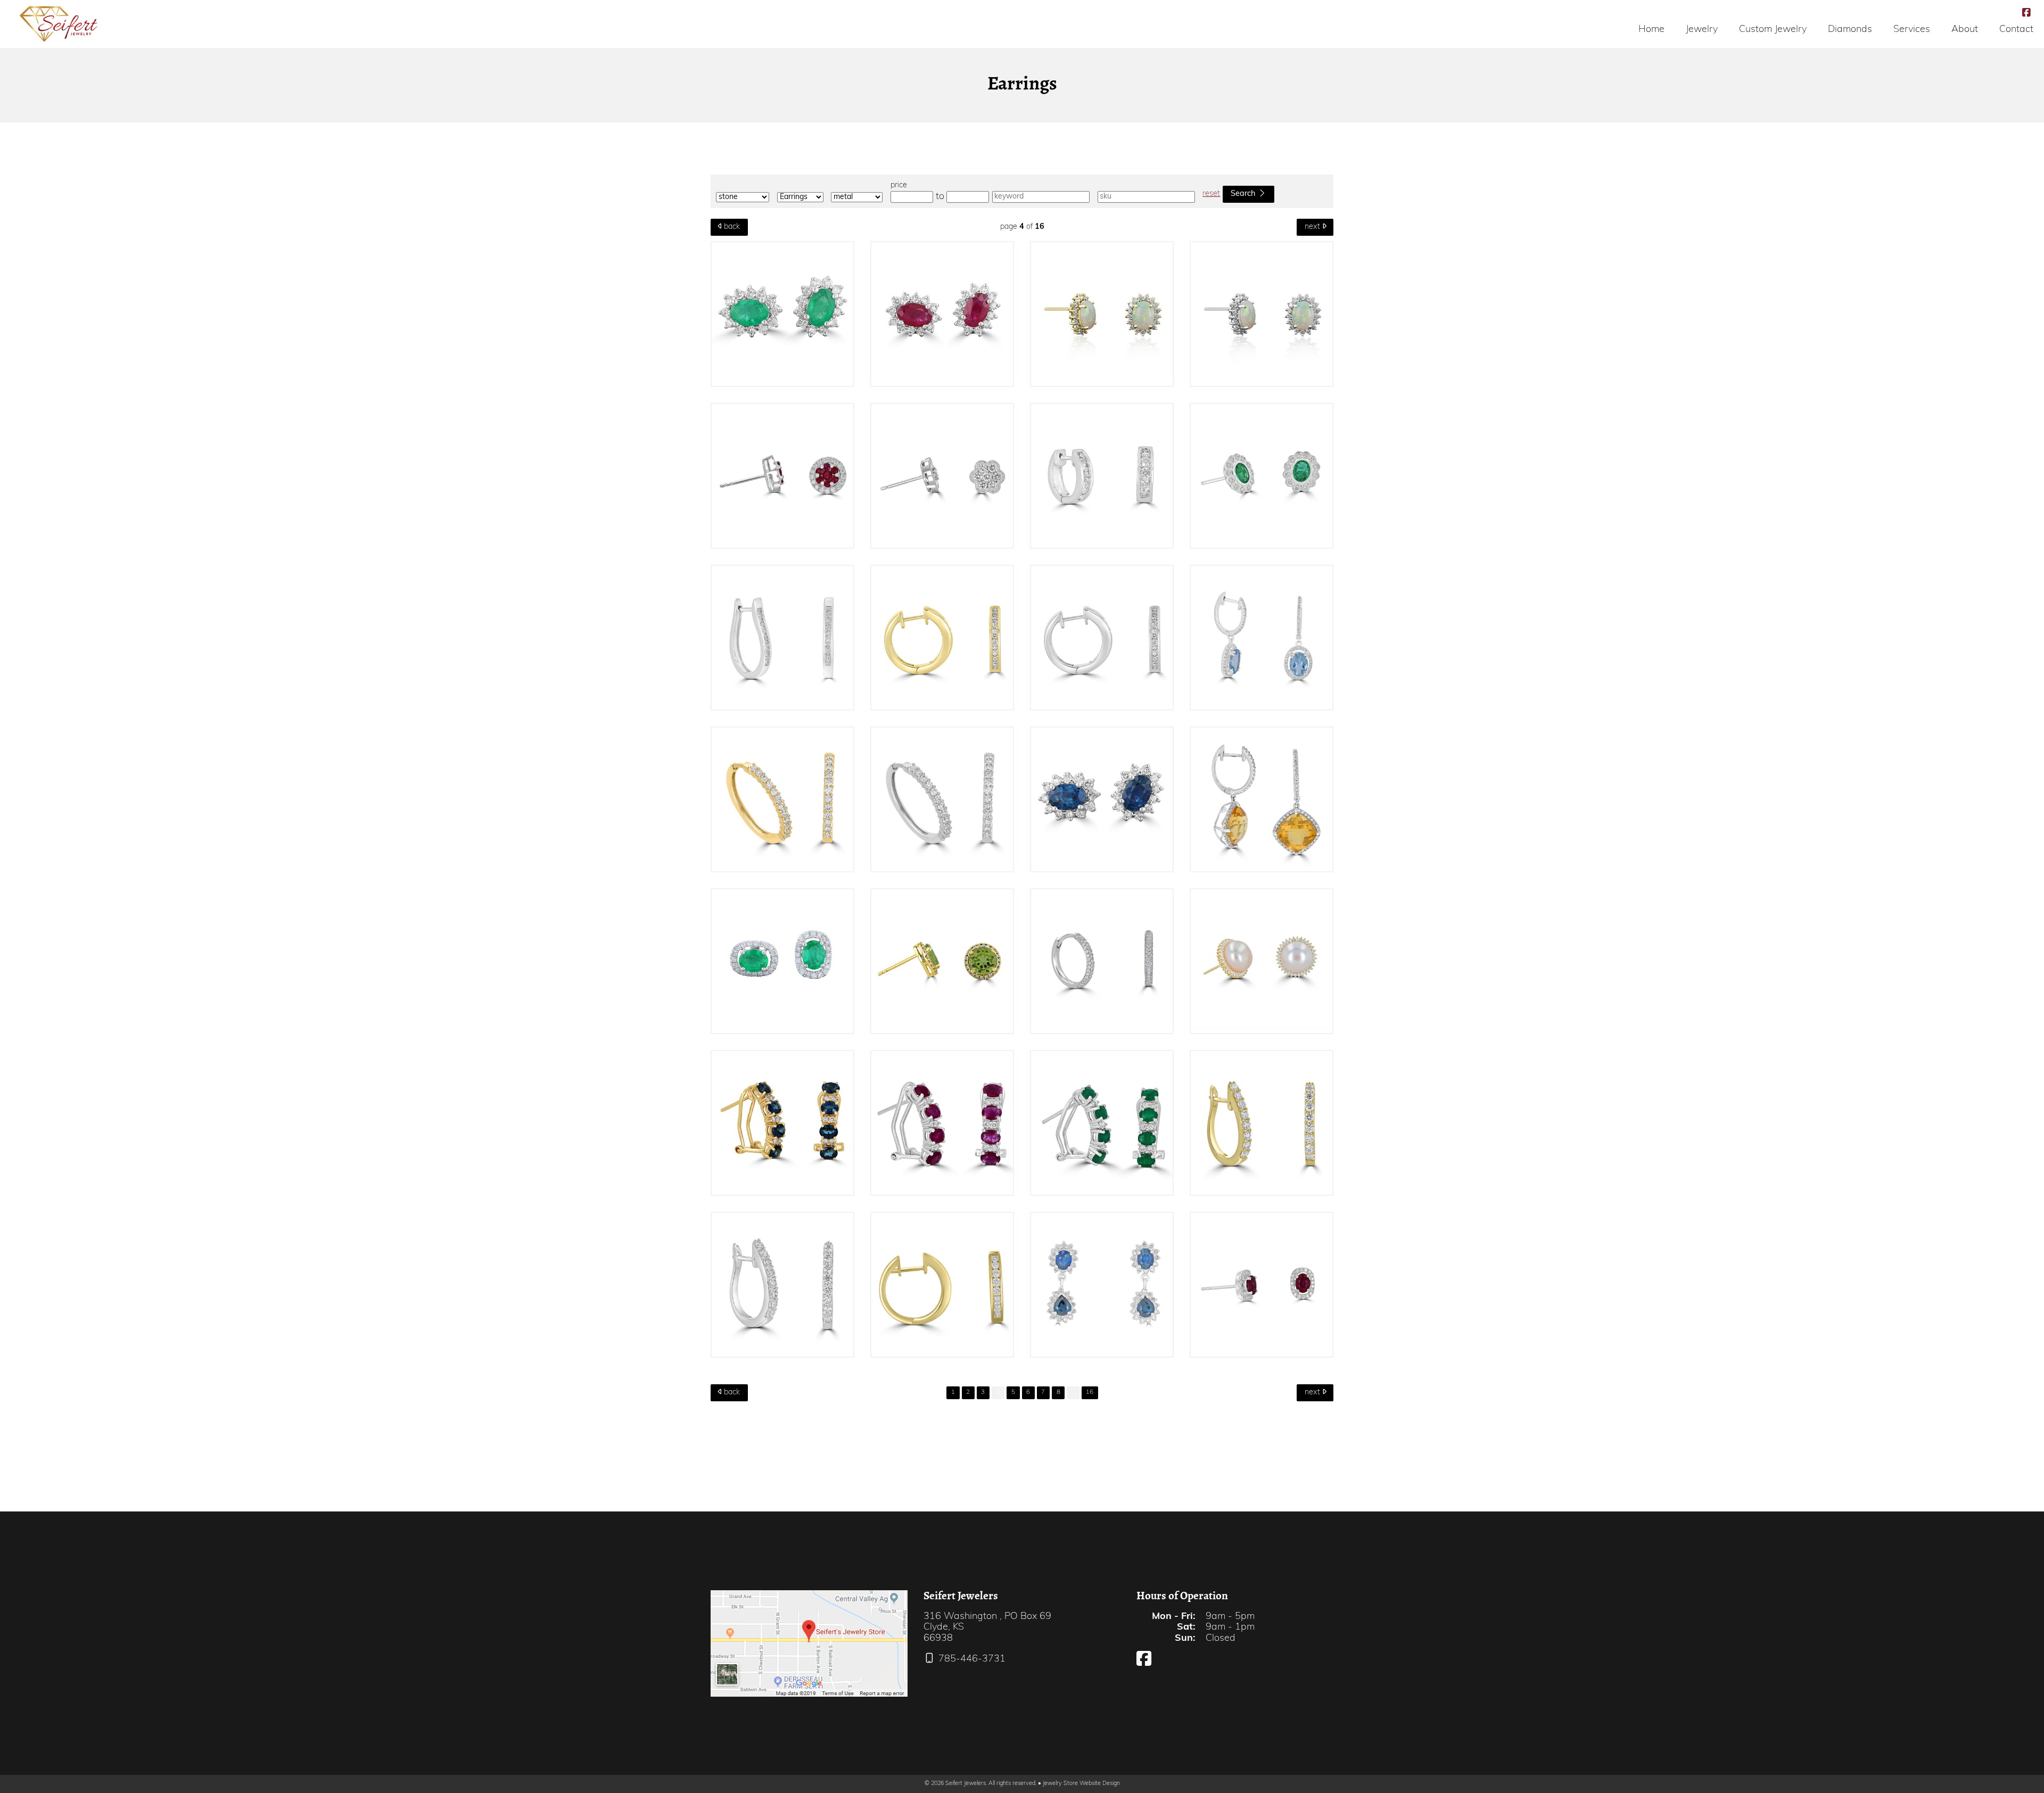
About (1965, 30)
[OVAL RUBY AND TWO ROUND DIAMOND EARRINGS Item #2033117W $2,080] (942, 1123)
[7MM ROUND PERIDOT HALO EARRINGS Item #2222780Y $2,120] (942, 961)
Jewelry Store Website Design (1081, 1784)
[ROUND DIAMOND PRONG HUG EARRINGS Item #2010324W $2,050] (782, 1285)
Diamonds (1850, 30)
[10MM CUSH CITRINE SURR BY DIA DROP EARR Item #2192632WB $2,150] (1262, 799)
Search (1244, 194)
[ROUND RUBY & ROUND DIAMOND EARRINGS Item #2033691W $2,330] (782, 476)
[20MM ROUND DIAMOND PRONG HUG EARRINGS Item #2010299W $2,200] (942, 799)
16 (1090, 1392)
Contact (2016, 30)
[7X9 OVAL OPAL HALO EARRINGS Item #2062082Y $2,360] (1102, 314)
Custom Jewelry (1773, 30)
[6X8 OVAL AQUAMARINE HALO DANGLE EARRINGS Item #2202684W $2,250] (1262, 638)
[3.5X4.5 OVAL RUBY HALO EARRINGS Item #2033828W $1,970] (1262, 1285)
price (899, 185)
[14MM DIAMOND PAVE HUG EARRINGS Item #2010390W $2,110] (1102, 961)
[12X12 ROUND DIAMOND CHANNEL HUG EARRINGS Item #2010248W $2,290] (1102, 476)
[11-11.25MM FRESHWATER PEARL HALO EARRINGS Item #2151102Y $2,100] (1262, 961)
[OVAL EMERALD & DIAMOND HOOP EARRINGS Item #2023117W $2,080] (1102, 1123)
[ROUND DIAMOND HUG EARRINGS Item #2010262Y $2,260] (942, 638)
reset (1211, 194)
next (1313, 227)
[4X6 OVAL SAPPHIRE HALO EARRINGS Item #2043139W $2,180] (1102, 799)
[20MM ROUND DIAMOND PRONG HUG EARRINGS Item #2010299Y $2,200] (782, 799)
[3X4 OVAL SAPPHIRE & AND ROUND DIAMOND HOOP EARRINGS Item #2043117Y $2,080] (782, 1123)
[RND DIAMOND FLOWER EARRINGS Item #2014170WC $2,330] (942, 476)
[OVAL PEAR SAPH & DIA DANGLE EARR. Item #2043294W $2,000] (1102, 1285)
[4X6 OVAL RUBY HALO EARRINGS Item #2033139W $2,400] (942, 314)
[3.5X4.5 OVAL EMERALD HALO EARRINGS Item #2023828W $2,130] (782, 961)
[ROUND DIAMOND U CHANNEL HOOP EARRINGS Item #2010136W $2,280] (782, 638)
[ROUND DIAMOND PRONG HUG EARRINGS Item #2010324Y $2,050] (1262, 1123)
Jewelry (1702, 30)
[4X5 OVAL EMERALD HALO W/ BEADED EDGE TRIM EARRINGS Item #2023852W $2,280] (1262, 476)
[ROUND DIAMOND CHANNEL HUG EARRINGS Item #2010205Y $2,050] (942, 1285)
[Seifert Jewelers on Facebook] (2026, 14)
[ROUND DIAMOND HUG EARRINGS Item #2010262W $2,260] (1102, 638)
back (731, 227)
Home (1651, 30)
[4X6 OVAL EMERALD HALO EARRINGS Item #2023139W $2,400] (782, 314)
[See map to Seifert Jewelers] (809, 1643)
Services (1912, 30)
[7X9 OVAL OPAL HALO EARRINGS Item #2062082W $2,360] (1262, 314)
